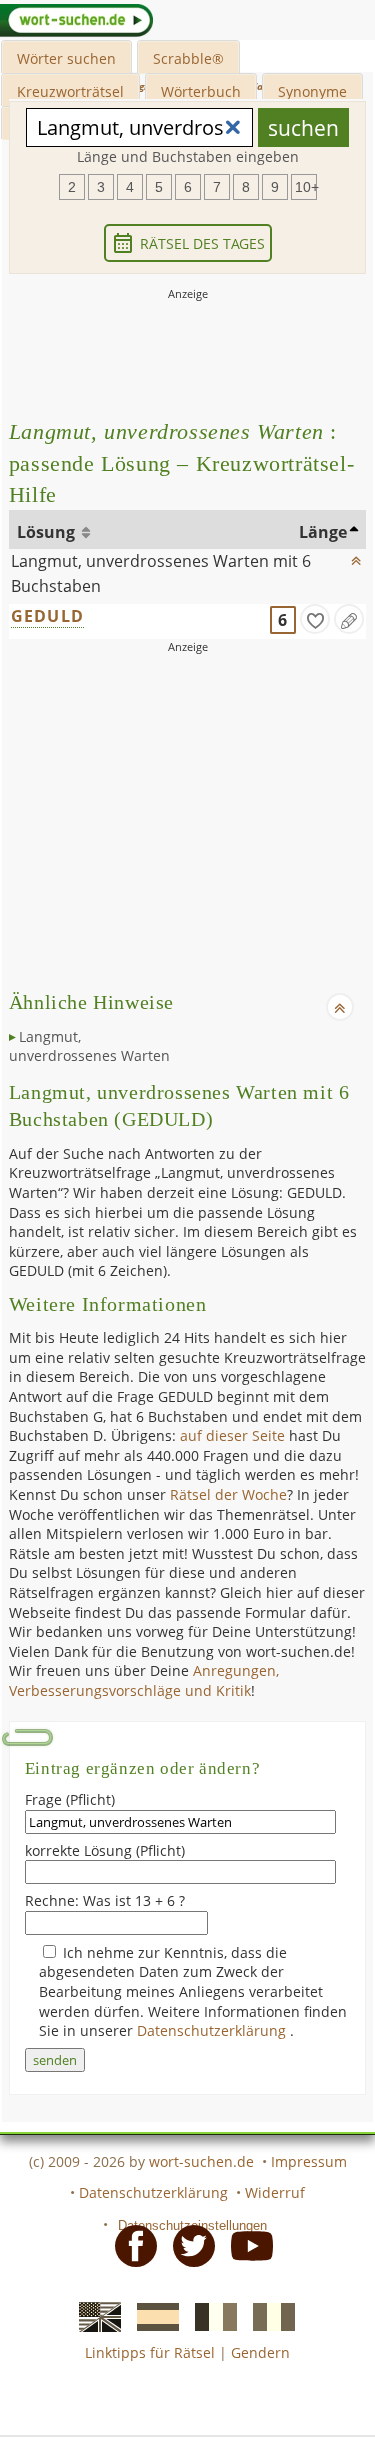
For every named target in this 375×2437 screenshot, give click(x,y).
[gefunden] (315, 619)
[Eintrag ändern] (349, 619)
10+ (306, 187)
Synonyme (312, 91)
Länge (323, 532)
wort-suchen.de (201, 2161)
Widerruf (275, 2192)
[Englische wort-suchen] (94, 2315)
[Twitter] (188, 2245)
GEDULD (47, 616)
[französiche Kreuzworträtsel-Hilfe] (210, 2315)
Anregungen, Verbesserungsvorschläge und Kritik (144, 1680)
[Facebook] (130, 2245)
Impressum (309, 2161)
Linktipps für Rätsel (150, 2352)
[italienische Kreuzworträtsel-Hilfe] (268, 2315)
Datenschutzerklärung (213, 2030)
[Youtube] (246, 2245)
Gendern (260, 2352)
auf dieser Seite (232, 1435)
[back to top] (357, 556)
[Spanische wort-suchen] (152, 2315)
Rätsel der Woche (228, 1494)
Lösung (48, 532)
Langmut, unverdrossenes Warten (89, 1046)
